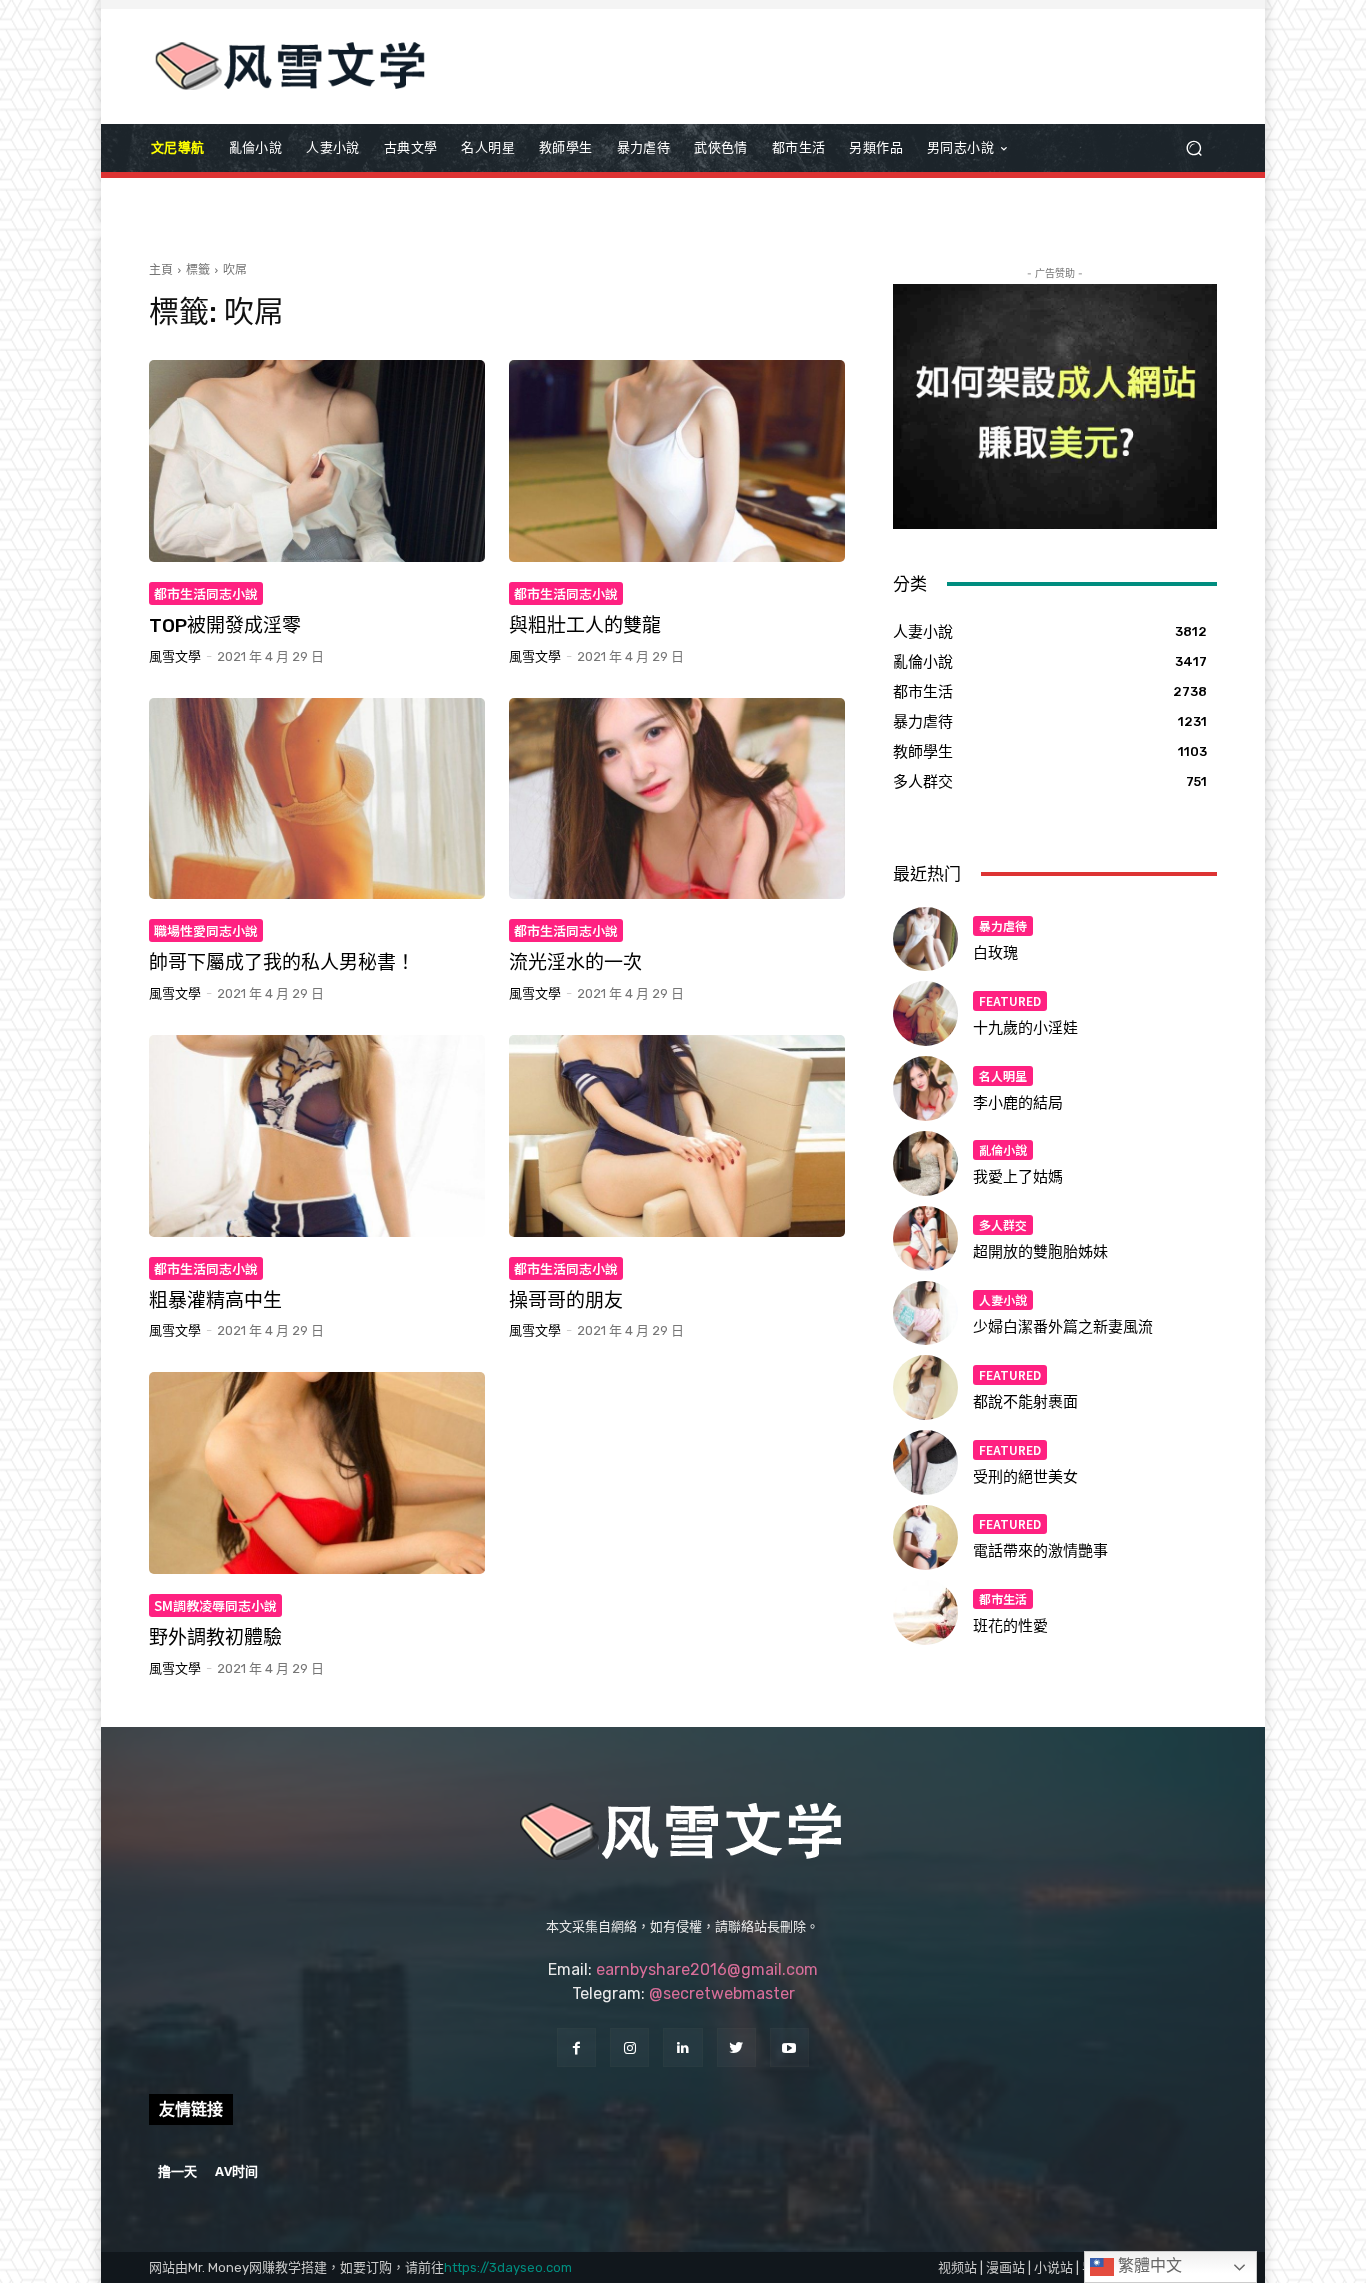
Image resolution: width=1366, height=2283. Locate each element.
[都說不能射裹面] (925, 1387)
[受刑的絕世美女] (925, 1462)
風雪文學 (175, 656)
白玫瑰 (995, 953)
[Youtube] (789, 2047)
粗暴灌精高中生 (215, 1300)
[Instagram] (629, 2047)
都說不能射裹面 (1025, 1402)
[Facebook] (576, 2047)
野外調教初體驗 (215, 1637)
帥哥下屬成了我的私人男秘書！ (282, 962)
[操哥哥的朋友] (677, 1136)
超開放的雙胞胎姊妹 (1040, 1252)
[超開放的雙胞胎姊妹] (925, 1238)
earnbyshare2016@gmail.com (707, 1969)
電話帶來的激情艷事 (1040, 1551)
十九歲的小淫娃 (1025, 1028)
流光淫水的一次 (575, 962)
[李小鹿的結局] (925, 1088)
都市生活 (1003, 1598)
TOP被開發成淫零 (225, 625)
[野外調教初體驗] (317, 1473)
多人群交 (1003, 1224)
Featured (1010, 1000)
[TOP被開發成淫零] (317, 461)
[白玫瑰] (925, 939)
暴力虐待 (1003, 925)
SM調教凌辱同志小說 (215, 1605)
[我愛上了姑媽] (925, 1163)
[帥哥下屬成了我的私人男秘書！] (317, 799)
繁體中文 (1148, 2265)
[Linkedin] (682, 2047)
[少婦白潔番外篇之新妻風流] (925, 1313)
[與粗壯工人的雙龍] (677, 461)
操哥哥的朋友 (566, 1300)
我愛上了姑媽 (1018, 1177)
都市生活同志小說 (206, 593)
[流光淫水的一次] (677, 799)
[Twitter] (736, 2047)
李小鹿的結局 (1018, 1103)
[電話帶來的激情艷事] (925, 1537)
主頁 (161, 269)
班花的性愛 (1010, 1626)
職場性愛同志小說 (206, 930)
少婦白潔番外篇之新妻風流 (1063, 1327)
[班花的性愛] (925, 1612)
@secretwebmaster (722, 1993)
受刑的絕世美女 (1025, 1477)
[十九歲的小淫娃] (925, 1013)
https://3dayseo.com (508, 2267)
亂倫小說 (1003, 1149)
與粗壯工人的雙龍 (585, 625)
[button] (1193, 148)
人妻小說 (1003, 1299)
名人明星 (1003, 1075)
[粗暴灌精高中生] (317, 1136)
